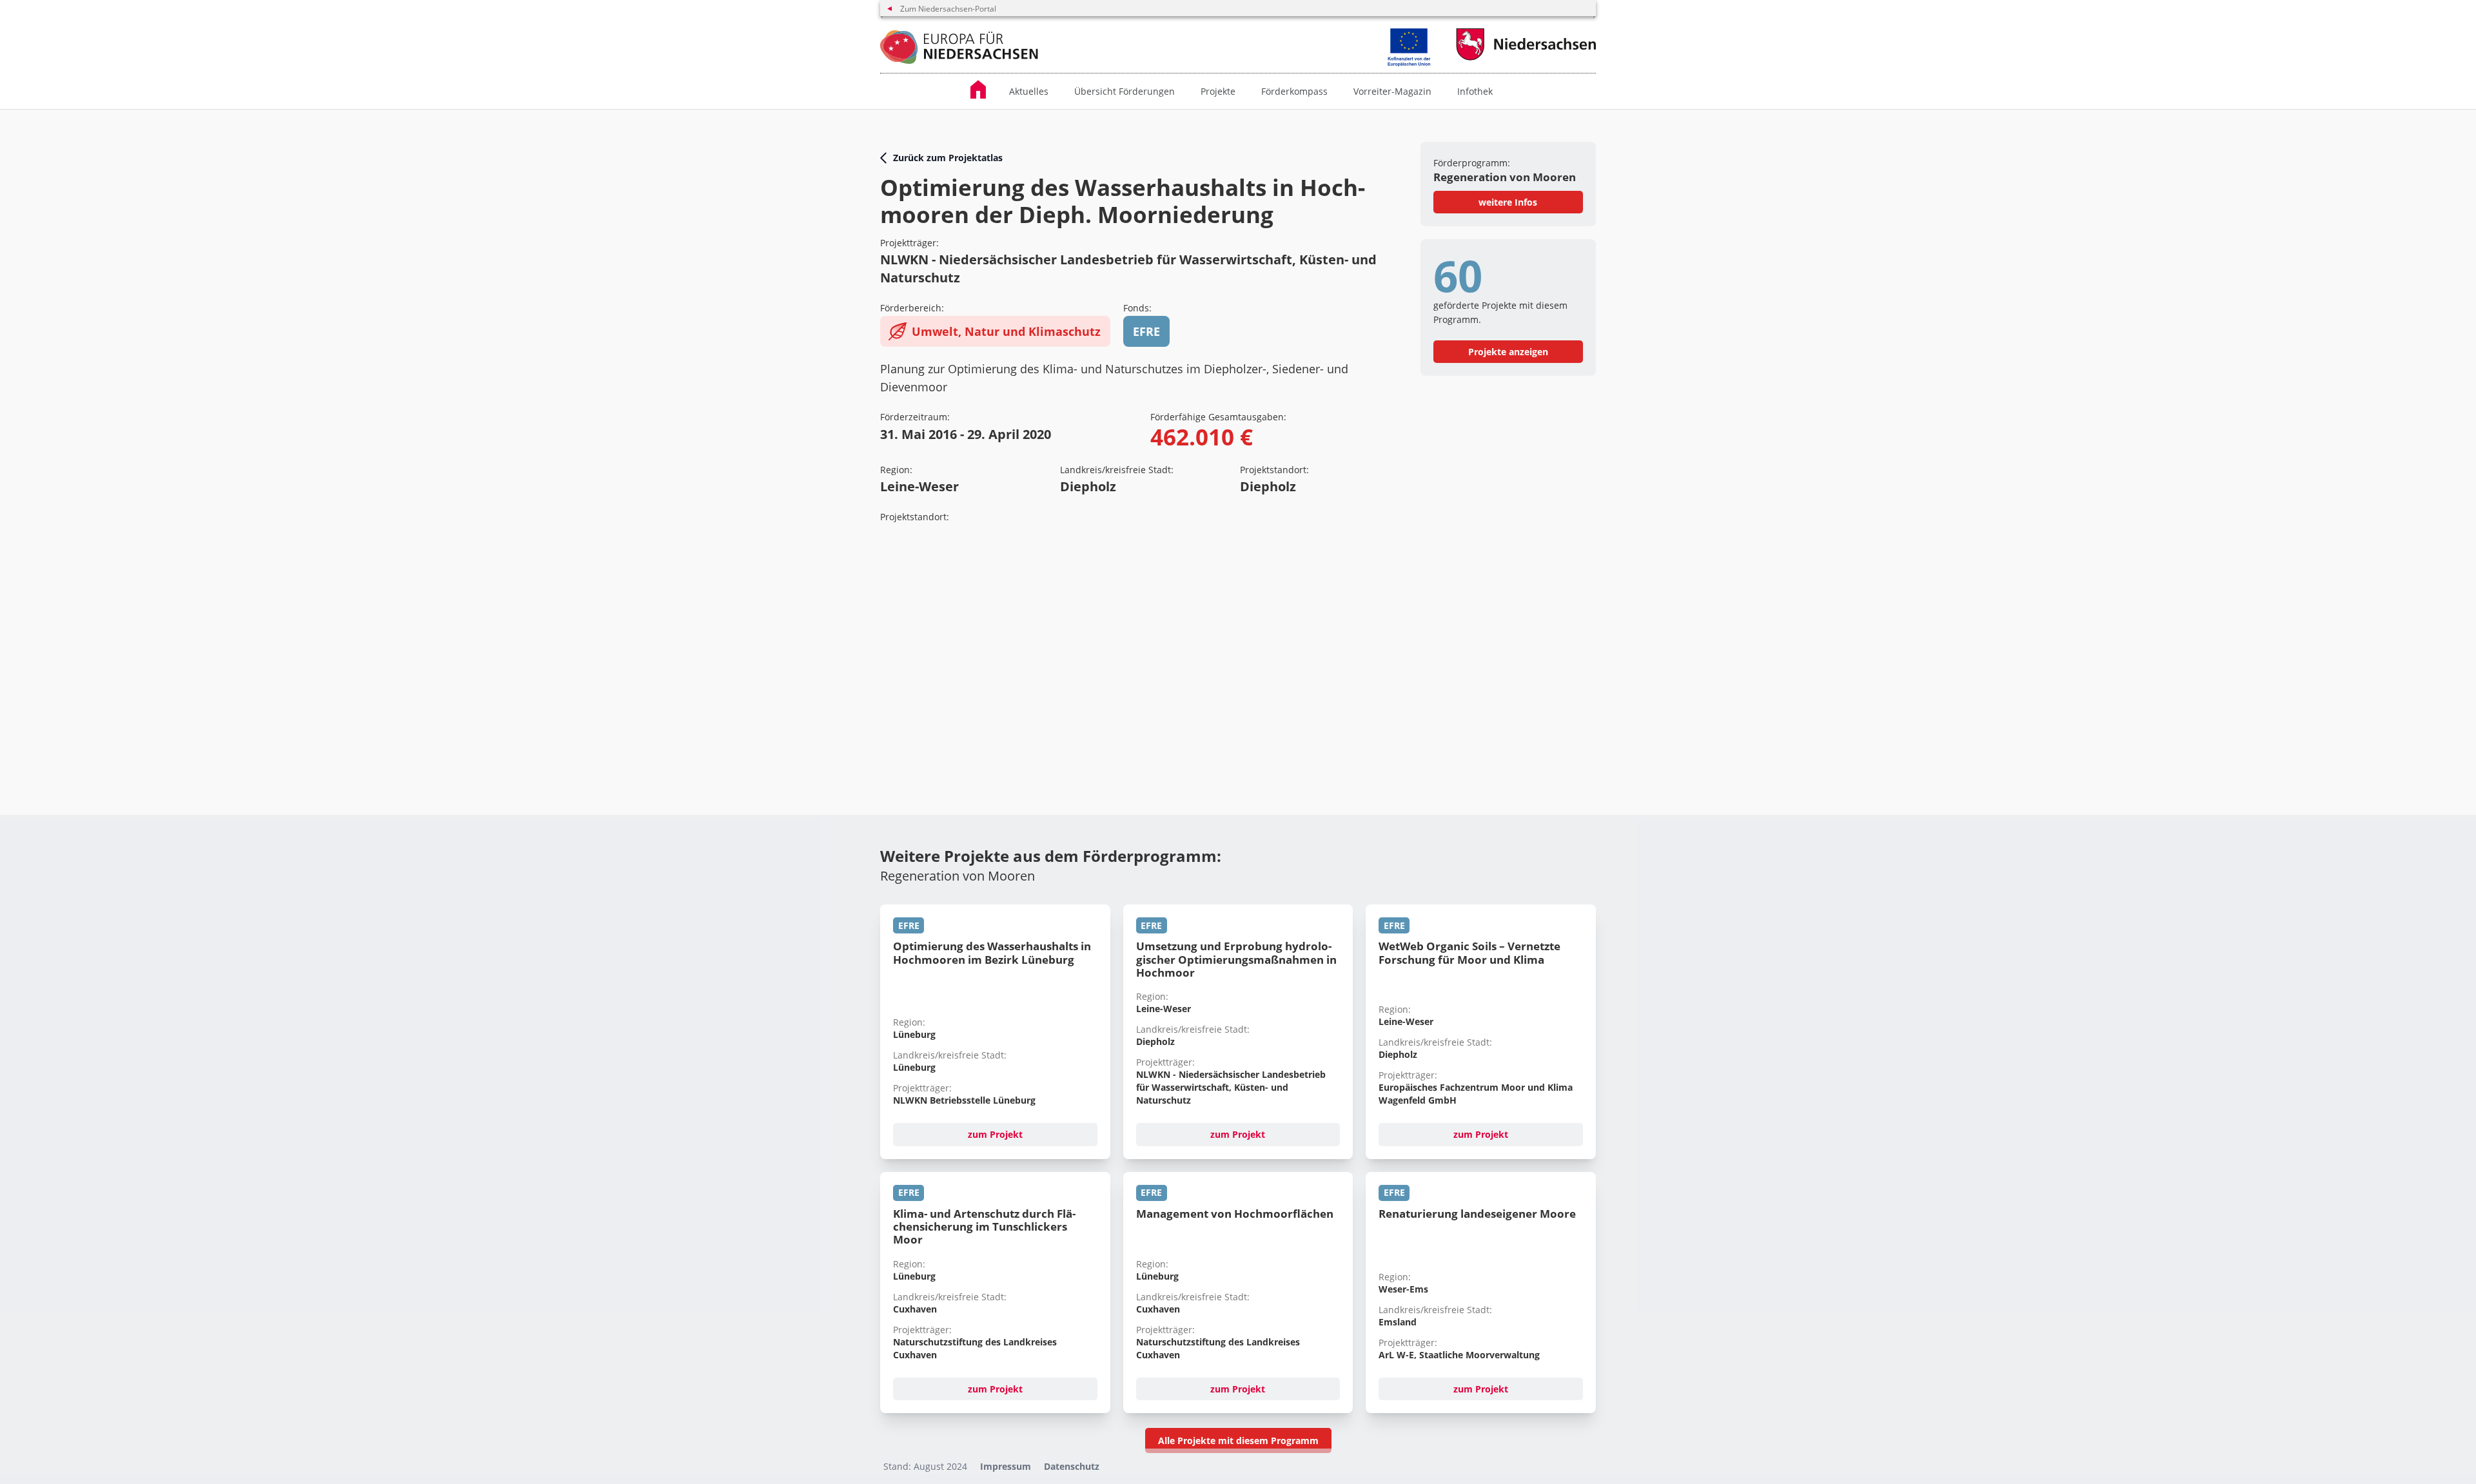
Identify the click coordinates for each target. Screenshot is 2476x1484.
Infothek (1475, 91)
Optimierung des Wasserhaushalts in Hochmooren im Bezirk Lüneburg (992, 952)
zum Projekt (995, 1134)
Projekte (1218, 91)
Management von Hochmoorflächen (1235, 1214)
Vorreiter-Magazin (1392, 91)
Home (983, 89)
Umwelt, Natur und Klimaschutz (1006, 331)
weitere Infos (1508, 202)
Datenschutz (1072, 1466)
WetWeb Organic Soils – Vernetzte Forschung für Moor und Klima (1469, 952)
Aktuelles (1029, 91)
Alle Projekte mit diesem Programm (1238, 1440)
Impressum (1006, 1466)
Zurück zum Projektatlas (948, 158)
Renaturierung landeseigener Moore (1477, 1214)
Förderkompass (1294, 91)
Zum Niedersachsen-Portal (948, 9)
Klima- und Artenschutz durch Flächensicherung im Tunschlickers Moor (984, 1227)
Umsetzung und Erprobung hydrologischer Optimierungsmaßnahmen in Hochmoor (1236, 959)
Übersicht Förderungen (1125, 91)
